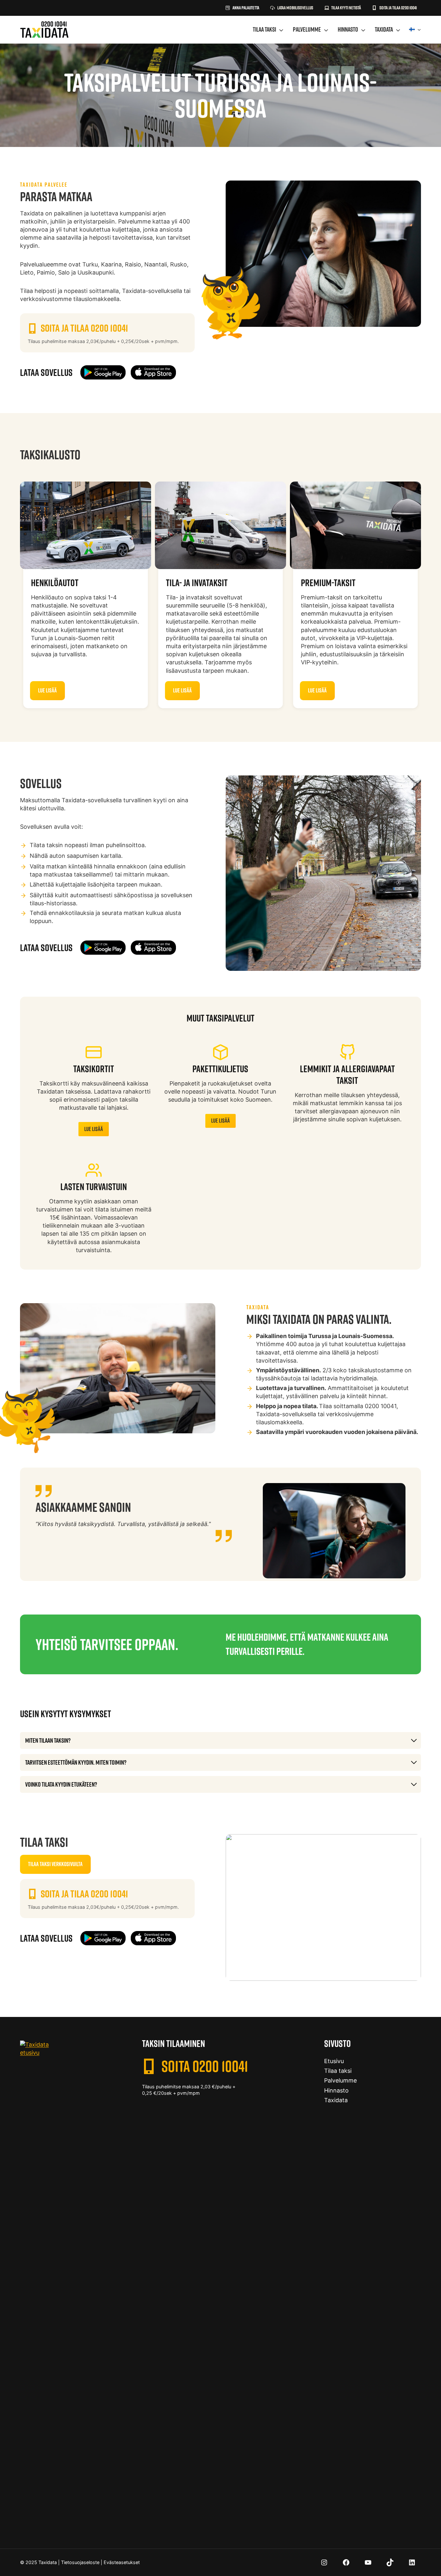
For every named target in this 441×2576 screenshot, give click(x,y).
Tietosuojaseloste (80, 2562)
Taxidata (384, 29)
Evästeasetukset (122, 2562)
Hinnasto (348, 29)
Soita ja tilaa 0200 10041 (84, 328)
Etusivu (334, 2061)
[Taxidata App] (103, 372)
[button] (343, 8)
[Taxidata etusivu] (44, 30)
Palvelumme (307, 29)
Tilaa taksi (264, 29)
